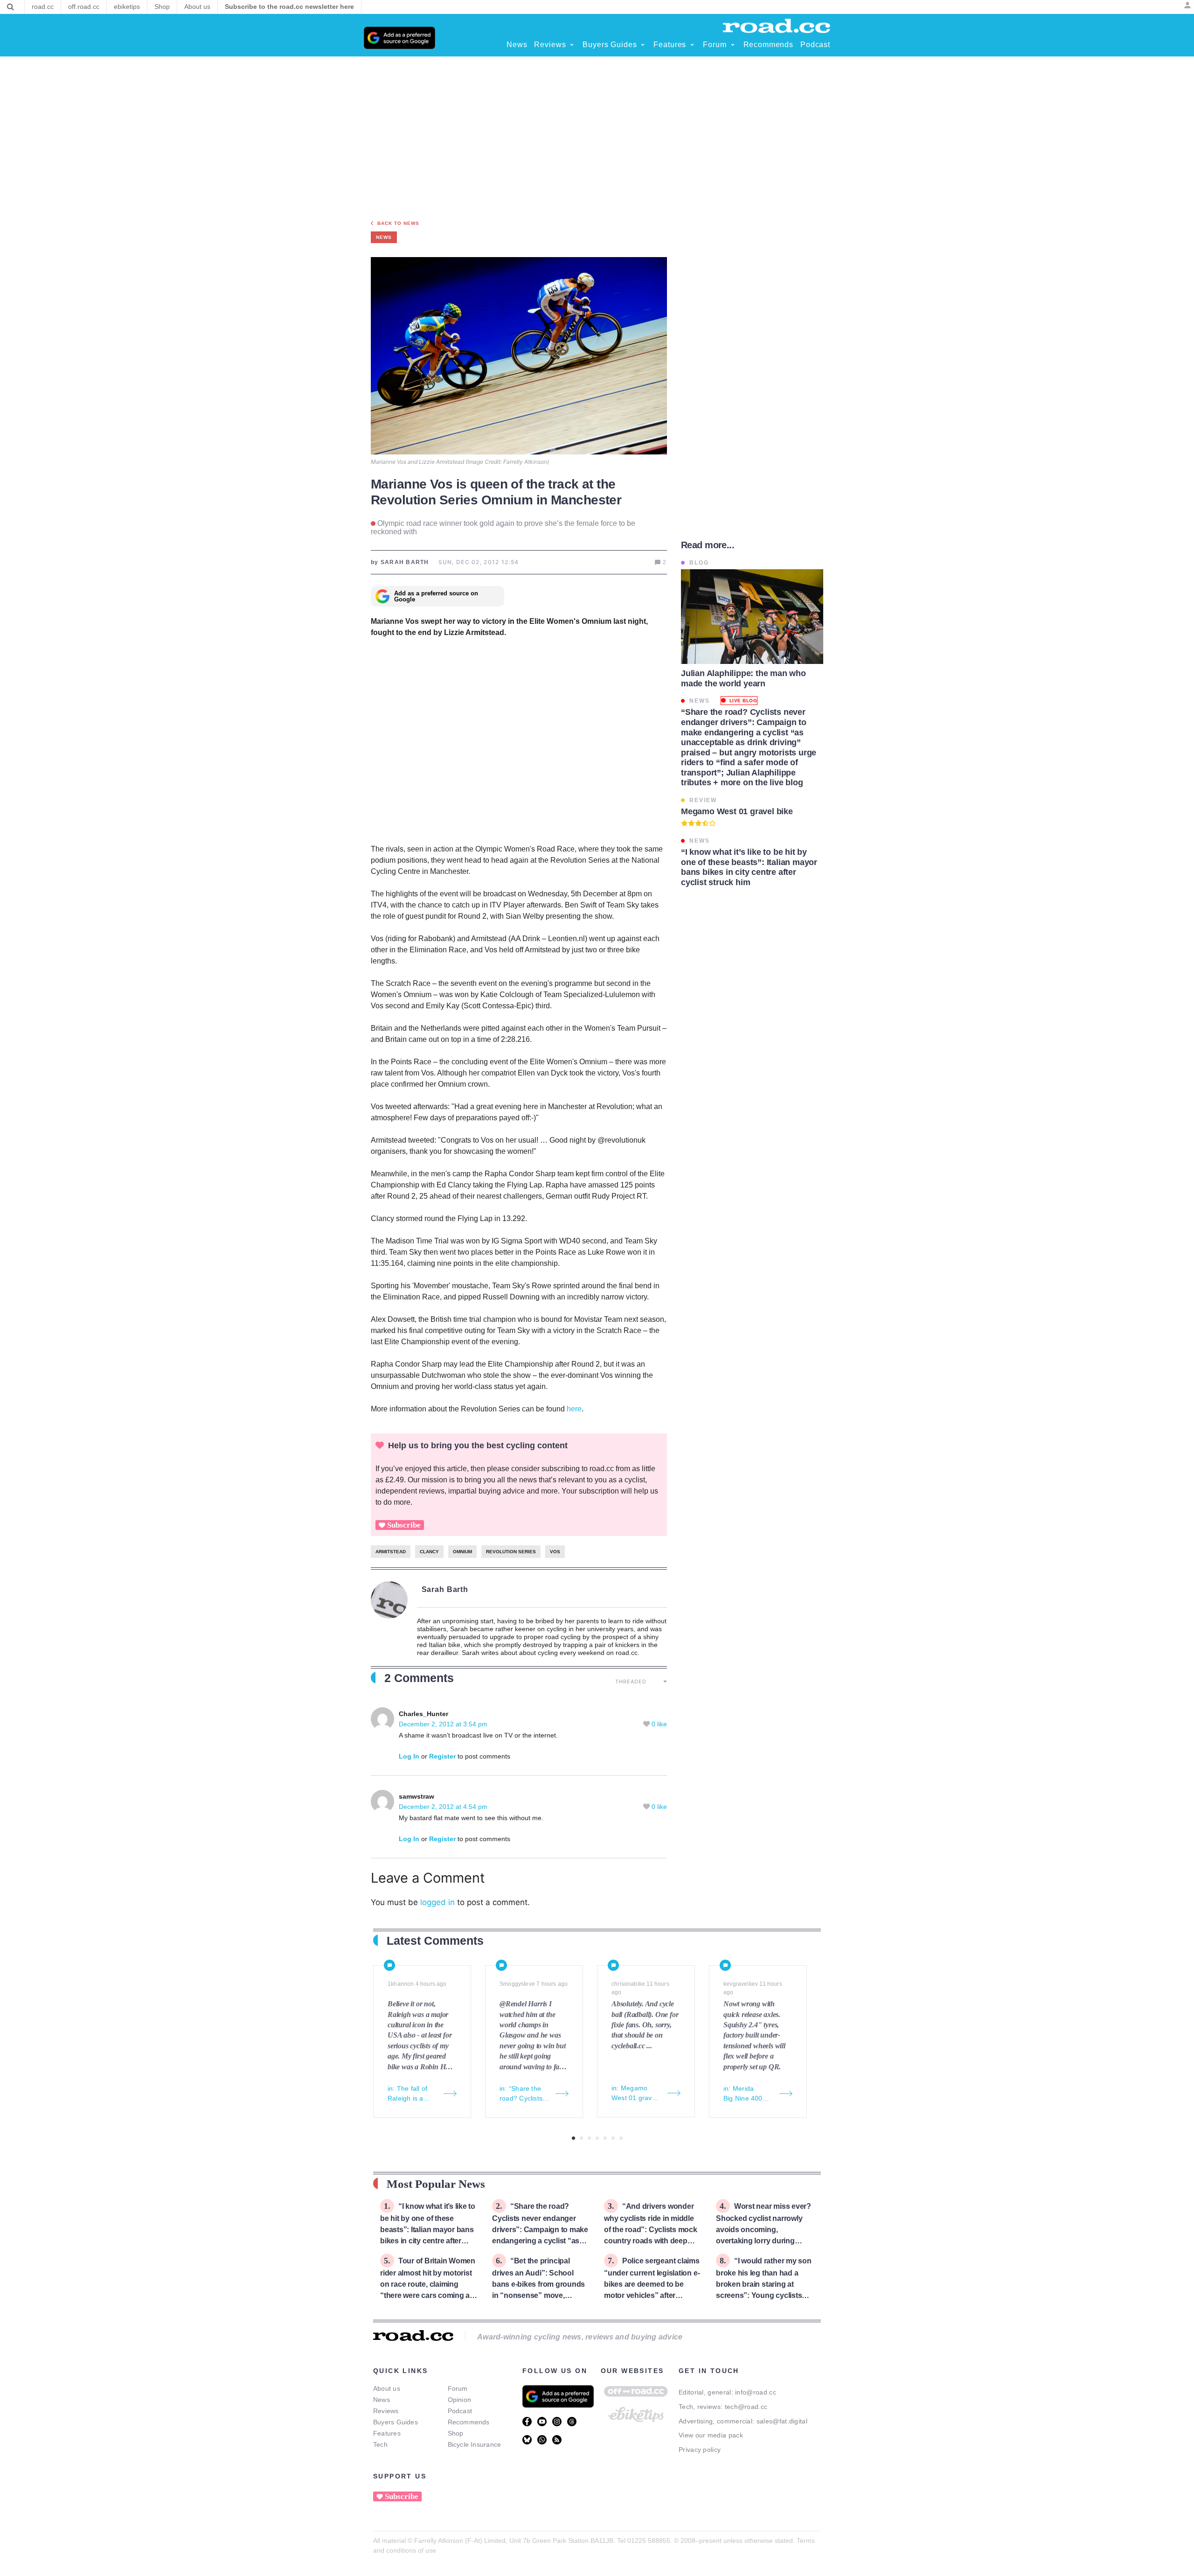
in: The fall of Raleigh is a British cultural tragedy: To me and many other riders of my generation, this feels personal (412, 2094)
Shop (456, 2433)
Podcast (460, 2411)
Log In (409, 1756)
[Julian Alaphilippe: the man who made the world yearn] (752, 617)
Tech (380, 2444)
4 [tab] (597, 2138)
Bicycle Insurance (475, 2444)
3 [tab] (589, 2138)
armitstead (391, 1552)
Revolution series (511, 1552)
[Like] (647, 1724)
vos (555, 1552)
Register (442, 1756)
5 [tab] (605, 2138)
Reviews (386, 2411)
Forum (458, 2388)
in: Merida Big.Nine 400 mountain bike (745, 2094)
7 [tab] (621, 2138)
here (574, 1409)
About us (387, 2388)
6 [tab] (613, 2138)
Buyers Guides (396, 2422)
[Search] (10, 7)
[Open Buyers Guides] (643, 45)
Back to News (398, 223)
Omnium (462, 1552)
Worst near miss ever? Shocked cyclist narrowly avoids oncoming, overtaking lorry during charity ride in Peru (764, 2229)
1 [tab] (573, 2138)
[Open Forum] (733, 45)
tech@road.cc (746, 2407)
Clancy (429, 1552)
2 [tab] (581, 2138)
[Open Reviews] (572, 45)
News (382, 2400)
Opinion (460, 2400)
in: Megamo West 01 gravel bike (634, 2094)
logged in (437, 1902)
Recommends (469, 2422)
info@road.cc (756, 2392)
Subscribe (404, 1525)
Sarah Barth (445, 1589)
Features (387, 2433)
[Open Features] (692, 45)
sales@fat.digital (782, 2421)
